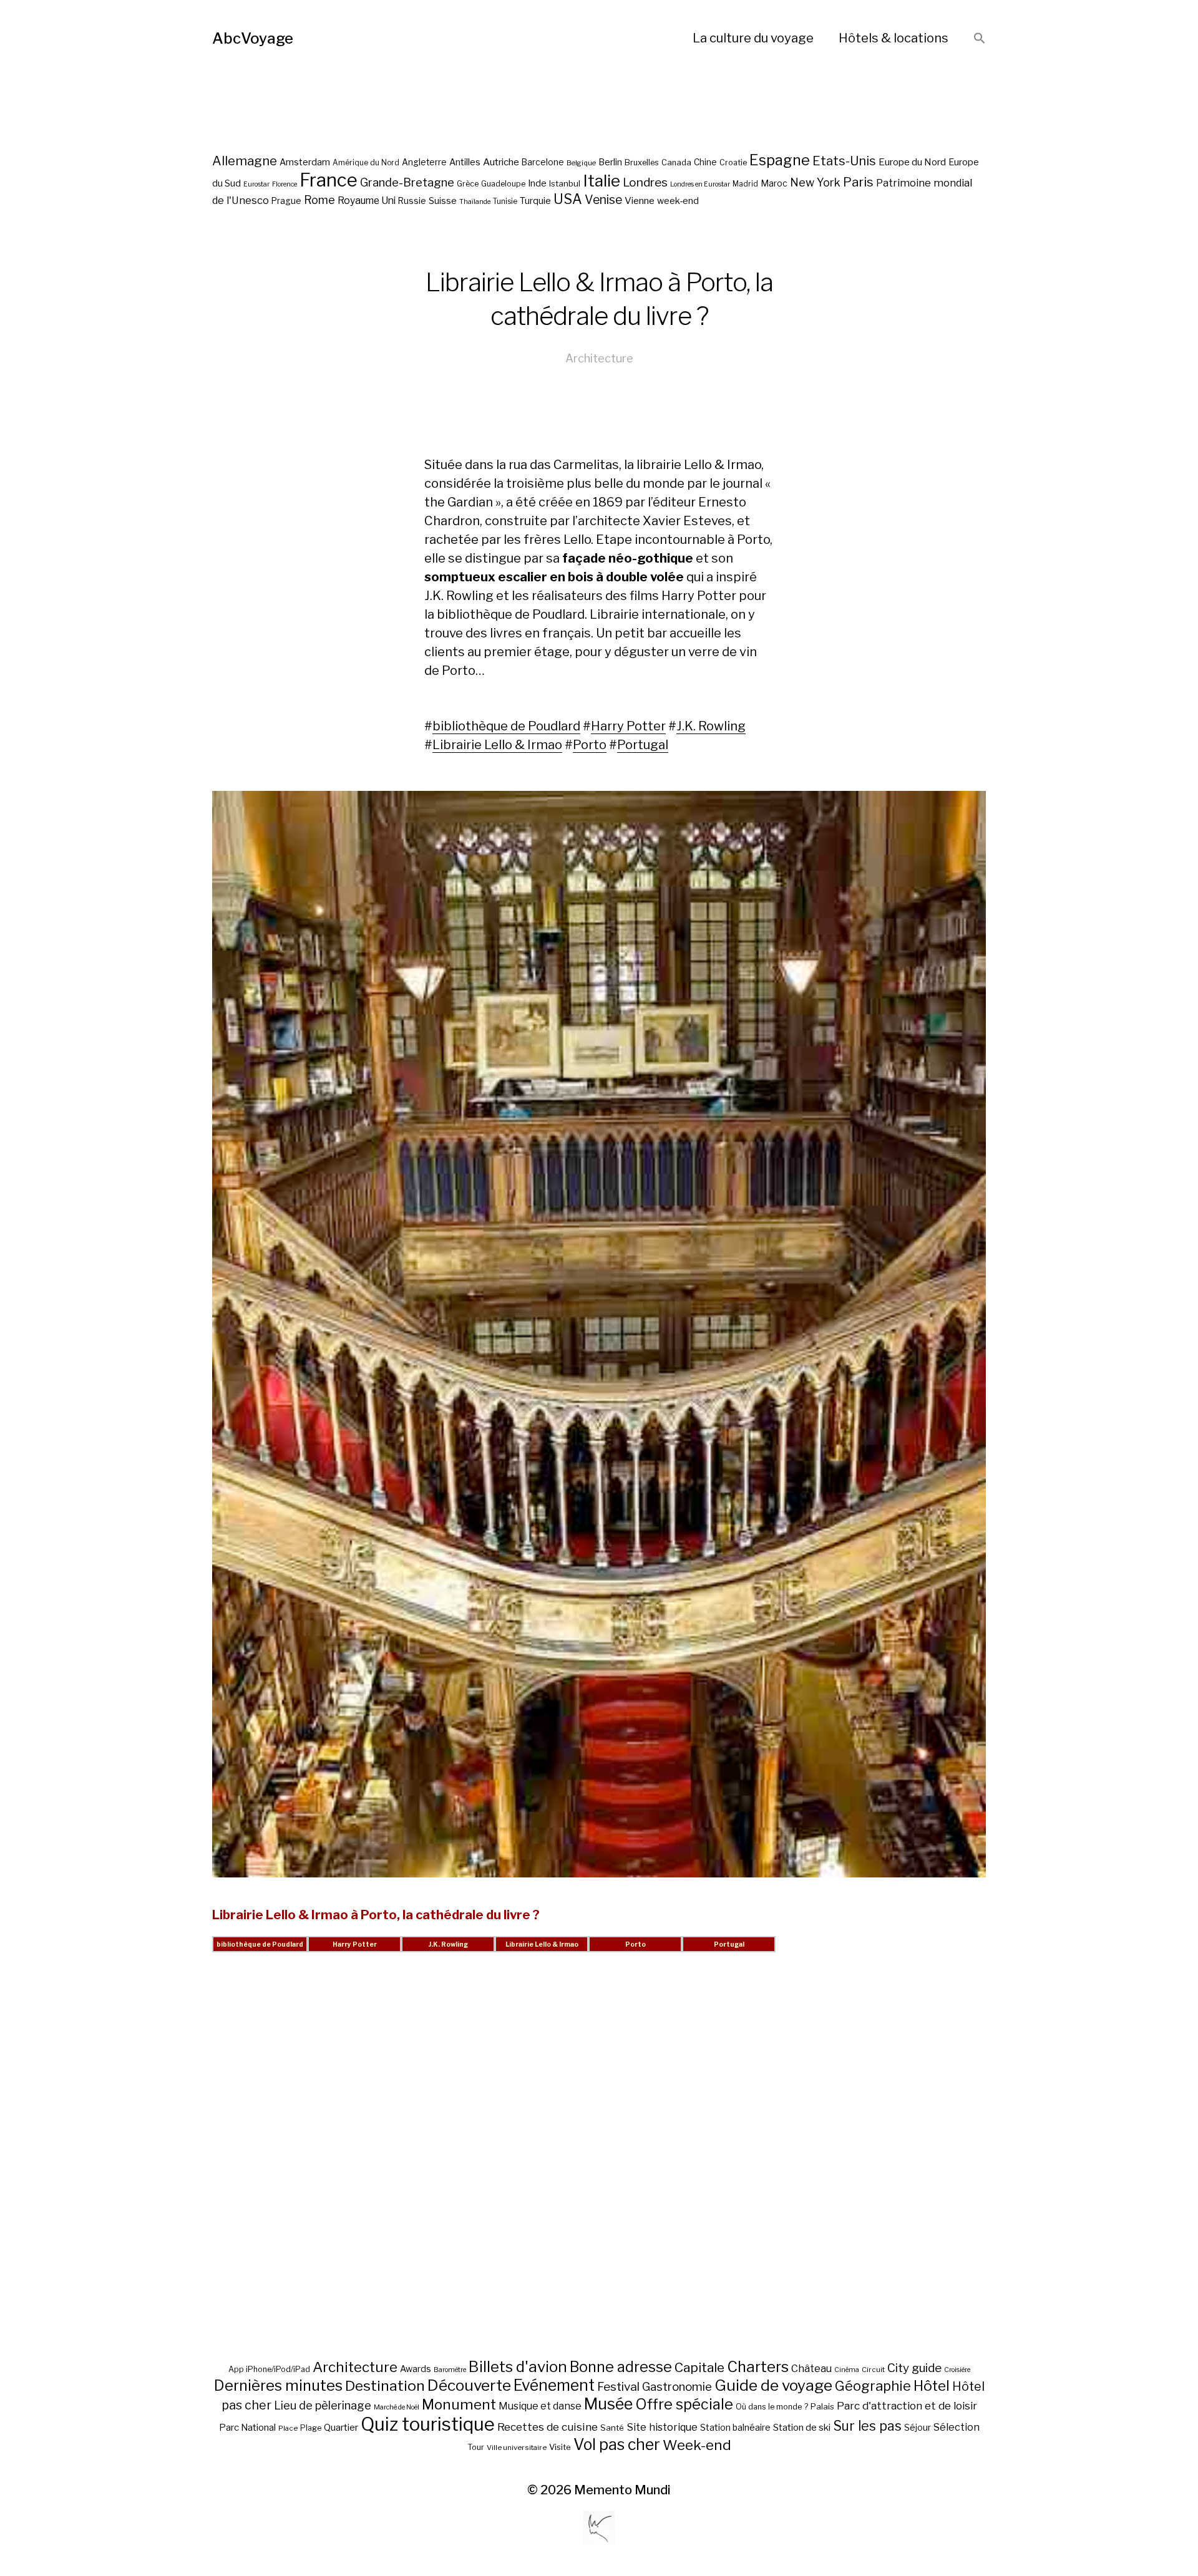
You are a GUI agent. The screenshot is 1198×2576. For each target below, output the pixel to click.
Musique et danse (540, 2406)
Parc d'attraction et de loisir (907, 2406)
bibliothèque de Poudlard (506, 726)
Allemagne (245, 161)
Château (811, 2368)
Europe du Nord (912, 162)
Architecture (599, 358)
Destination (385, 2386)
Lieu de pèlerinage (323, 2405)
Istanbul (565, 183)
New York (815, 182)
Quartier (341, 2428)
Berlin (610, 162)
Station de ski (802, 2427)
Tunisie (505, 201)
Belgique (581, 163)
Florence (285, 184)
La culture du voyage (753, 38)
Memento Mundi (622, 2490)
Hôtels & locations (894, 38)
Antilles (465, 162)
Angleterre (424, 162)
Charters (758, 2367)
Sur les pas (867, 2426)
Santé (612, 2428)
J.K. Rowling (711, 726)
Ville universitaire (517, 2448)
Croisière (957, 2370)
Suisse (443, 201)
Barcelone (543, 162)
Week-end (697, 2445)
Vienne (640, 201)
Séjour (918, 2428)
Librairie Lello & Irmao (497, 745)
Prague (286, 201)
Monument (459, 2404)
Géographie (873, 2386)
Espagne (780, 160)
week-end (678, 201)
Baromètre (450, 2370)
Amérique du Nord (366, 163)
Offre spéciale (684, 2404)
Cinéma (847, 2370)
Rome (319, 200)
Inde (537, 183)
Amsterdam (305, 162)
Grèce (468, 184)
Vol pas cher (617, 2444)
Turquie (535, 201)
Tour (476, 2447)
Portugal (643, 745)
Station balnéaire (735, 2427)
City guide (914, 2368)
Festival (618, 2387)
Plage (311, 2428)
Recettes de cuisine (548, 2427)
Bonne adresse (621, 2367)
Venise (603, 200)
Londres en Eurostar (700, 184)
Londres (645, 182)
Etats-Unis (844, 161)
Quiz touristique (428, 2424)
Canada (676, 162)
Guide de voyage (773, 2385)
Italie (601, 181)
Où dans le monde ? (772, 2407)
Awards (416, 2369)
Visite (560, 2447)
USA (568, 199)
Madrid (745, 184)
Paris (858, 182)
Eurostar (256, 184)
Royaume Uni (367, 201)
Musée (608, 2404)
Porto (590, 745)
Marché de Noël (397, 2407)
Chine (705, 162)
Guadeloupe (503, 184)
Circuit (873, 2370)
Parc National (247, 2428)
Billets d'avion (518, 2367)
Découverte (469, 2385)
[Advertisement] (599, 2171)
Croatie (733, 162)
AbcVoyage (253, 38)
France (329, 180)
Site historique (662, 2427)
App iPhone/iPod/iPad (269, 2369)
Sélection (957, 2427)
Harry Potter (628, 726)
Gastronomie (677, 2387)
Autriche (501, 162)
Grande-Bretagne (407, 182)
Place (288, 2428)
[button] (980, 39)
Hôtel (932, 2386)
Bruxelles (642, 162)
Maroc (774, 183)
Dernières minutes (278, 2385)
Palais (822, 2406)
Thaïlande (475, 202)
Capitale (699, 2367)
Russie (412, 201)
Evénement (554, 2385)
